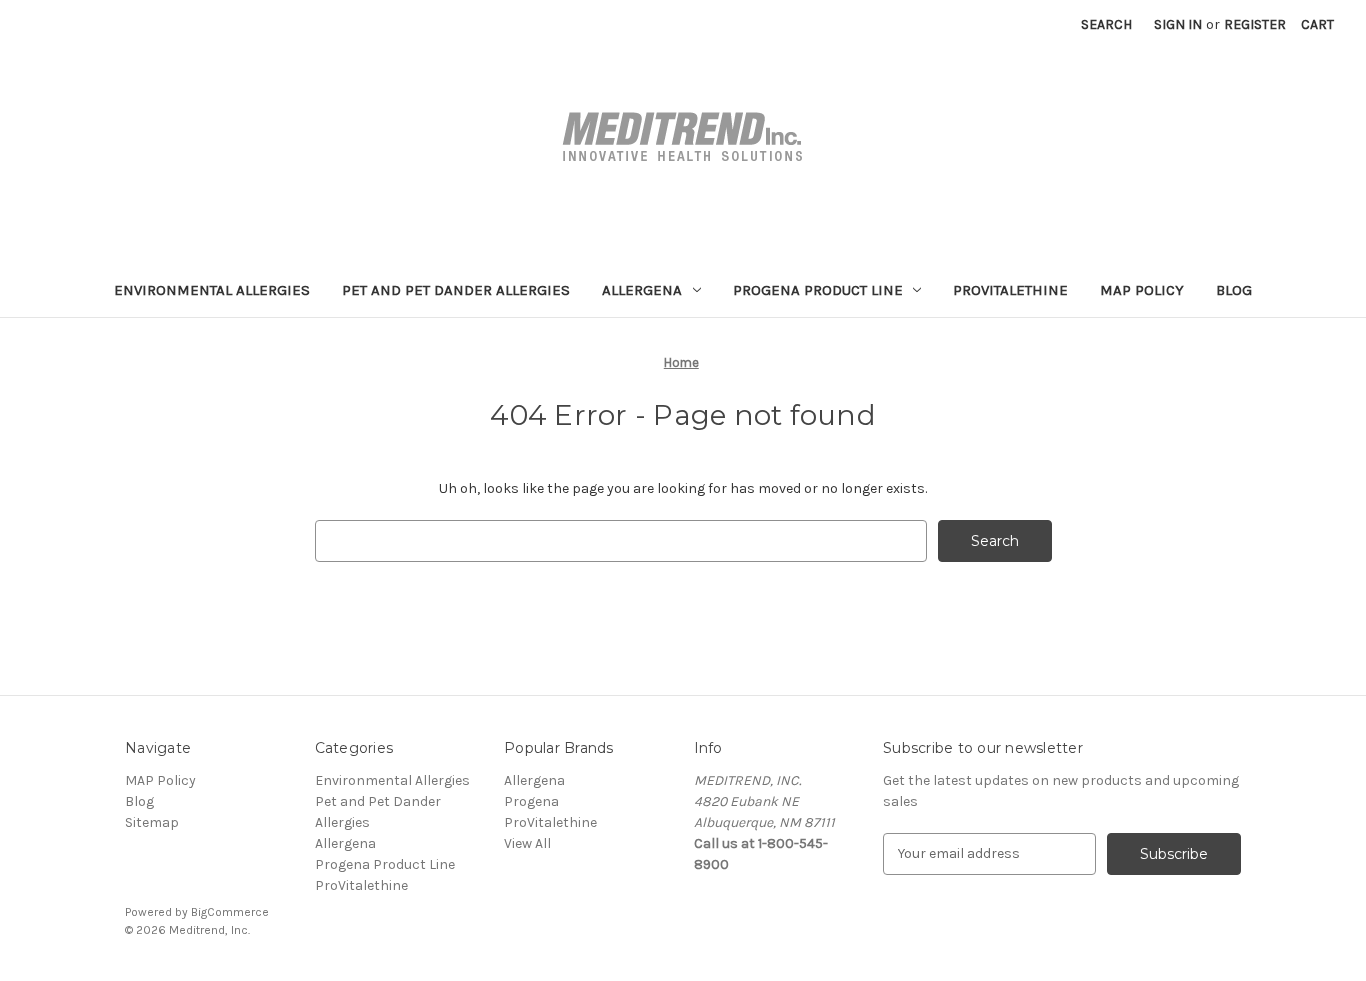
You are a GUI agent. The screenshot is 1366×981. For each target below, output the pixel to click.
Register (1255, 24)
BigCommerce (230, 912)
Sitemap (152, 822)
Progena (531, 801)
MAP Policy (1142, 290)
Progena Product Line (818, 290)
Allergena (642, 290)
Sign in (1178, 24)
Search (1106, 24)
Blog (1234, 290)
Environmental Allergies (212, 290)
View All (527, 843)
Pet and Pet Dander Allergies (456, 290)
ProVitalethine (1010, 290)
